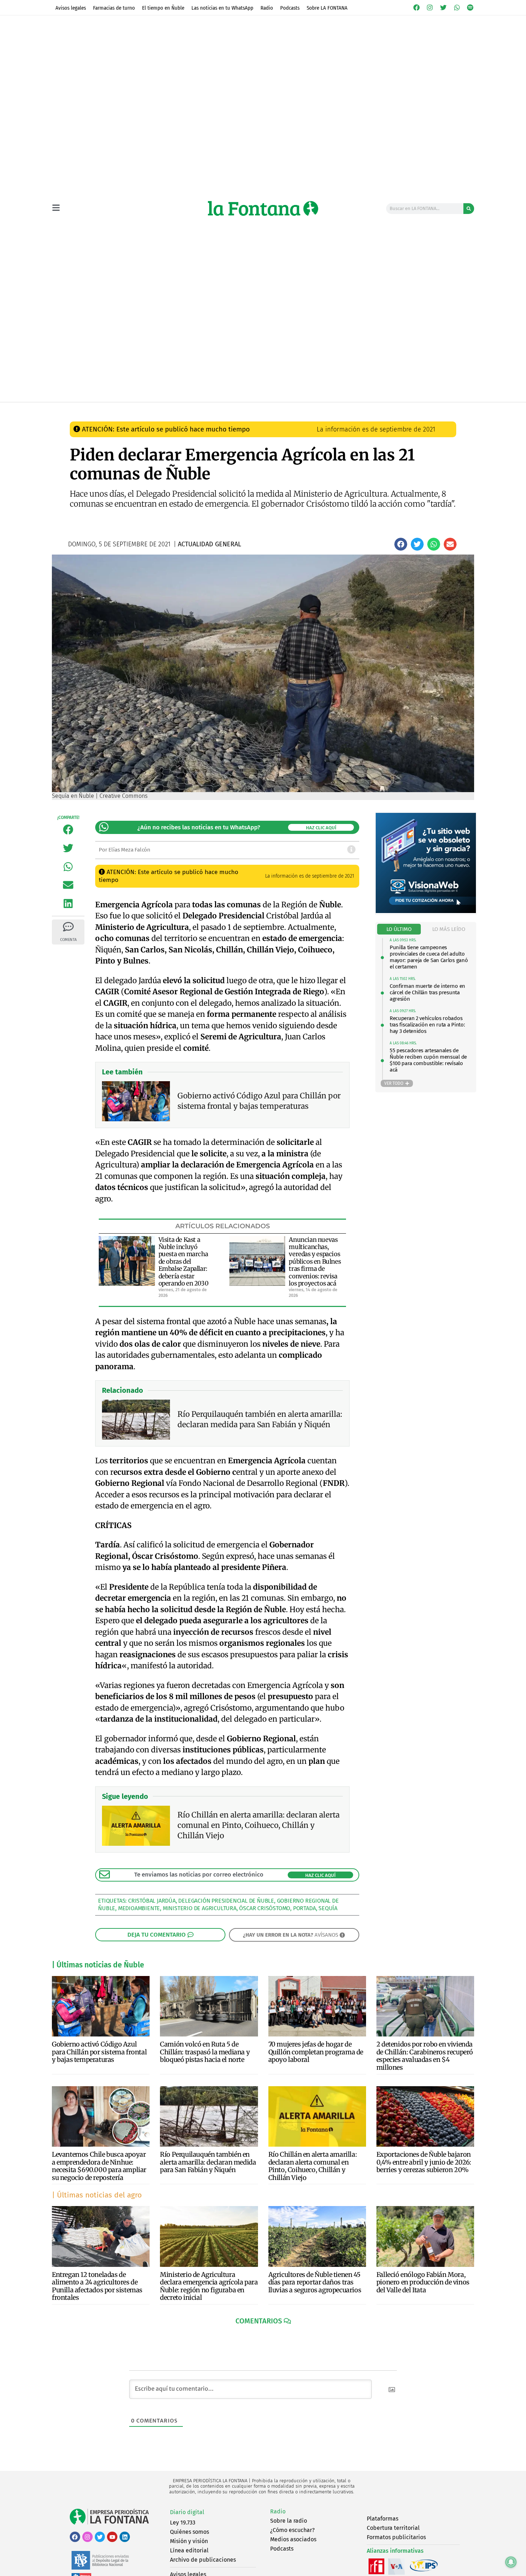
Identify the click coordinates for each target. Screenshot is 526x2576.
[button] (401, 544)
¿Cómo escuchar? (292, 2530)
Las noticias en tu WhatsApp (222, 8)
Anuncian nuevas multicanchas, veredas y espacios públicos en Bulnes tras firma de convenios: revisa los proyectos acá (315, 1262)
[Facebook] (417, 8)
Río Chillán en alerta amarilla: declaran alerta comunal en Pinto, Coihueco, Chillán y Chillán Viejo (313, 2166)
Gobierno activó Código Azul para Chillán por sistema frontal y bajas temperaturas (99, 2052)
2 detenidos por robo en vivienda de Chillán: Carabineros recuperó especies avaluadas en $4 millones (425, 2056)
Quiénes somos (189, 2532)
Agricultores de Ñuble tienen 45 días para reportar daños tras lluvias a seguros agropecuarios (315, 2282)
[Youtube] (112, 2537)
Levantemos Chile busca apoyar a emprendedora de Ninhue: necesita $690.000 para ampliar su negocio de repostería (99, 2166)
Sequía (328, 1908)
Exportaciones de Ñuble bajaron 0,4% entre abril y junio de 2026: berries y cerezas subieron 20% (424, 2162)
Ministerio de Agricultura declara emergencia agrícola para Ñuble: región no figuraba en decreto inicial (209, 2286)
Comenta (68, 940)
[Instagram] (430, 8)
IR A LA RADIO (450, 409)
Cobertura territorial (393, 2528)
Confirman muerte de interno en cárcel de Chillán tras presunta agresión (427, 992)
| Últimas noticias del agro (97, 2195)
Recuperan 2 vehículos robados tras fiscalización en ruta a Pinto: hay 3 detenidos (427, 1025)
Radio (267, 8)
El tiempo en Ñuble (163, 8)
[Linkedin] (125, 2537)
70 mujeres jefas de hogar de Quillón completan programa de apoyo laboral (316, 2052)
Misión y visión (189, 2541)
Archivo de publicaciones (203, 2560)
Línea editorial (189, 2550)
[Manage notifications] (511, 2562)
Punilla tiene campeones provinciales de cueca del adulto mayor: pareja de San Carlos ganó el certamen (429, 957)
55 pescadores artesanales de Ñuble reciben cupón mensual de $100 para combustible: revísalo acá (428, 1060)
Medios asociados (293, 2539)
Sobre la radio (289, 2521)
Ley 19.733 (183, 2523)
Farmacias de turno (114, 8)
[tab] (399, 929)
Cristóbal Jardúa (152, 1901)
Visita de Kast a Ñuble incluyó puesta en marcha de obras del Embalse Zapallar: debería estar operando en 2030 (184, 1262)
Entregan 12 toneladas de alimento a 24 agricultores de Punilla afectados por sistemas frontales (97, 2286)
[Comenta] (68, 927)
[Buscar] (469, 209)
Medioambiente (139, 1908)
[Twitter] (443, 8)
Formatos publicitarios (396, 2537)
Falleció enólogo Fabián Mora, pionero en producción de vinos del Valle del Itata (423, 2282)
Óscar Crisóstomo (265, 1908)
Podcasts (290, 8)
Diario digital (187, 2512)
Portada (305, 1908)
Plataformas (383, 2519)
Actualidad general (224, 409)
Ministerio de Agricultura (200, 1908)
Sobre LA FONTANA (327, 8)
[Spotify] (470, 8)
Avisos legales (71, 8)
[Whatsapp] (457, 8)
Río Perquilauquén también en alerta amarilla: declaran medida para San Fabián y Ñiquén (208, 2162)
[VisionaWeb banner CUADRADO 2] (426, 911)
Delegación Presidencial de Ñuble (226, 1901)
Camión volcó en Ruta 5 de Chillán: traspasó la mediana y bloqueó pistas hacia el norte (205, 2052)
